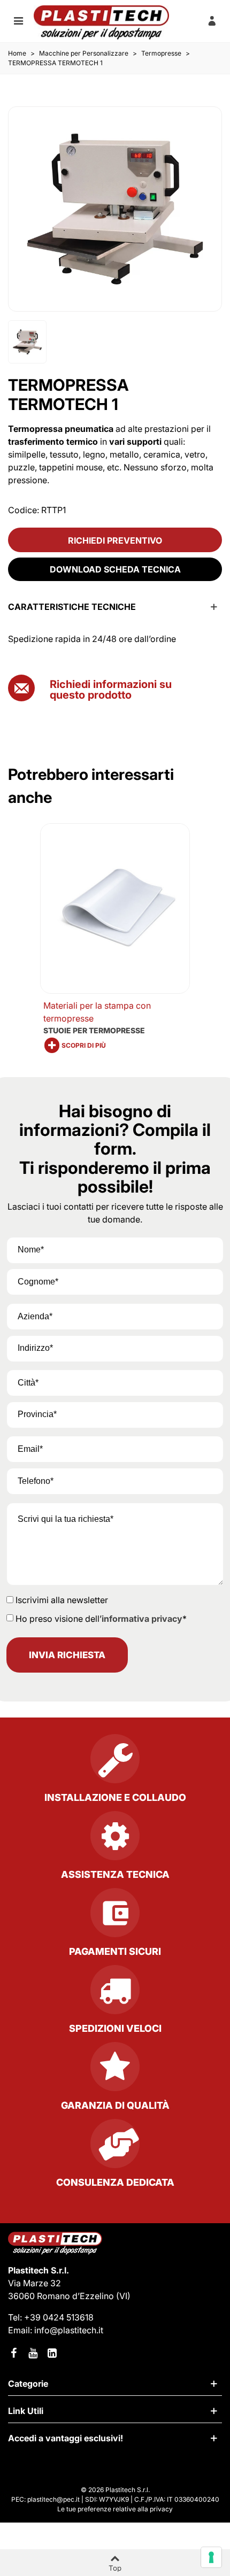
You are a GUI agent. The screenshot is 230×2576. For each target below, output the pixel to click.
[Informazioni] (212, 20)
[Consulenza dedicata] (115, 2148)
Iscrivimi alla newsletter (62, 1600)
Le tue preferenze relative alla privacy (115, 2509)
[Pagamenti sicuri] (115, 1917)
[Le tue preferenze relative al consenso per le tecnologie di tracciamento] (211, 2557)
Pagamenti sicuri (115, 1951)
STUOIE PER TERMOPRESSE (94, 1030)
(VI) (123, 2296)
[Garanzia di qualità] (115, 2071)
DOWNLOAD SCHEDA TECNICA (115, 569)
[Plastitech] (101, 22)
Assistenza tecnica (115, 1874)
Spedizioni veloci (115, 2028)
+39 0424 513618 (59, 2317)
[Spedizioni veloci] (115, 1994)
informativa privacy (142, 1619)
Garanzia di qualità (115, 2105)
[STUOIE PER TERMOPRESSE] (115, 909)
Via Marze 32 (34, 2283)
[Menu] (18, 20)
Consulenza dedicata (115, 2182)
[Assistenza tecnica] (115, 1840)
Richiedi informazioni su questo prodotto (111, 690)
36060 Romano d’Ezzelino (62, 2296)
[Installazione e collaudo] (115, 1763)
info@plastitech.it (69, 2330)
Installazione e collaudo (115, 1797)
